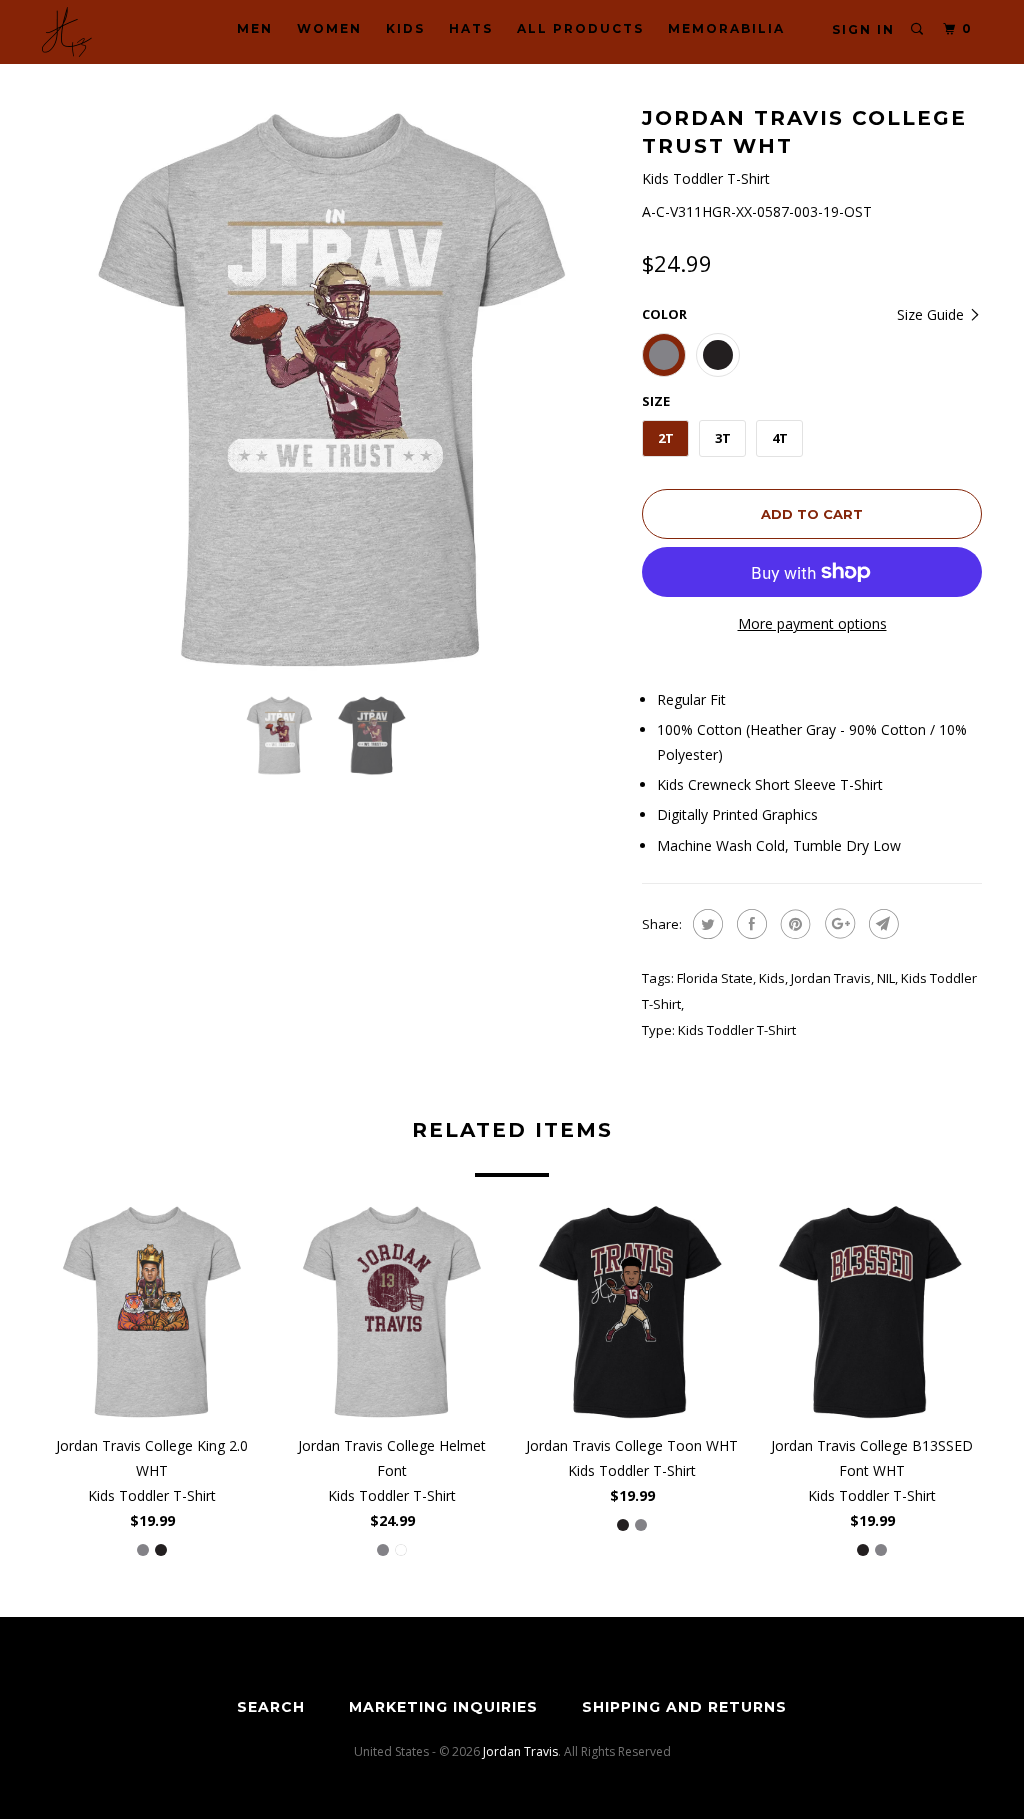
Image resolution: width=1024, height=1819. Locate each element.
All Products (580, 28)
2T (666, 438)
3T (723, 438)
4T (780, 438)
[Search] (918, 29)
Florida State (715, 978)
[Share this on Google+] (837, 924)
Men (255, 28)
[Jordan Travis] (122, 32)
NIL (886, 978)
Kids (405, 28)
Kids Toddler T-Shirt (737, 1030)
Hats (471, 28)
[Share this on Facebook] (749, 924)
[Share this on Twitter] (705, 924)
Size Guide (932, 314)
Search (271, 1707)
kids (772, 978)
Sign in (863, 29)
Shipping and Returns (684, 1707)
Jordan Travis (831, 978)
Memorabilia (726, 28)
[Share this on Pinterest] (793, 924)
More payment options (812, 623)
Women (329, 28)
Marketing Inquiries (443, 1707)
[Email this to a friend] (881, 924)
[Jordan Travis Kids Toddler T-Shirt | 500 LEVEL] (332, 390)
